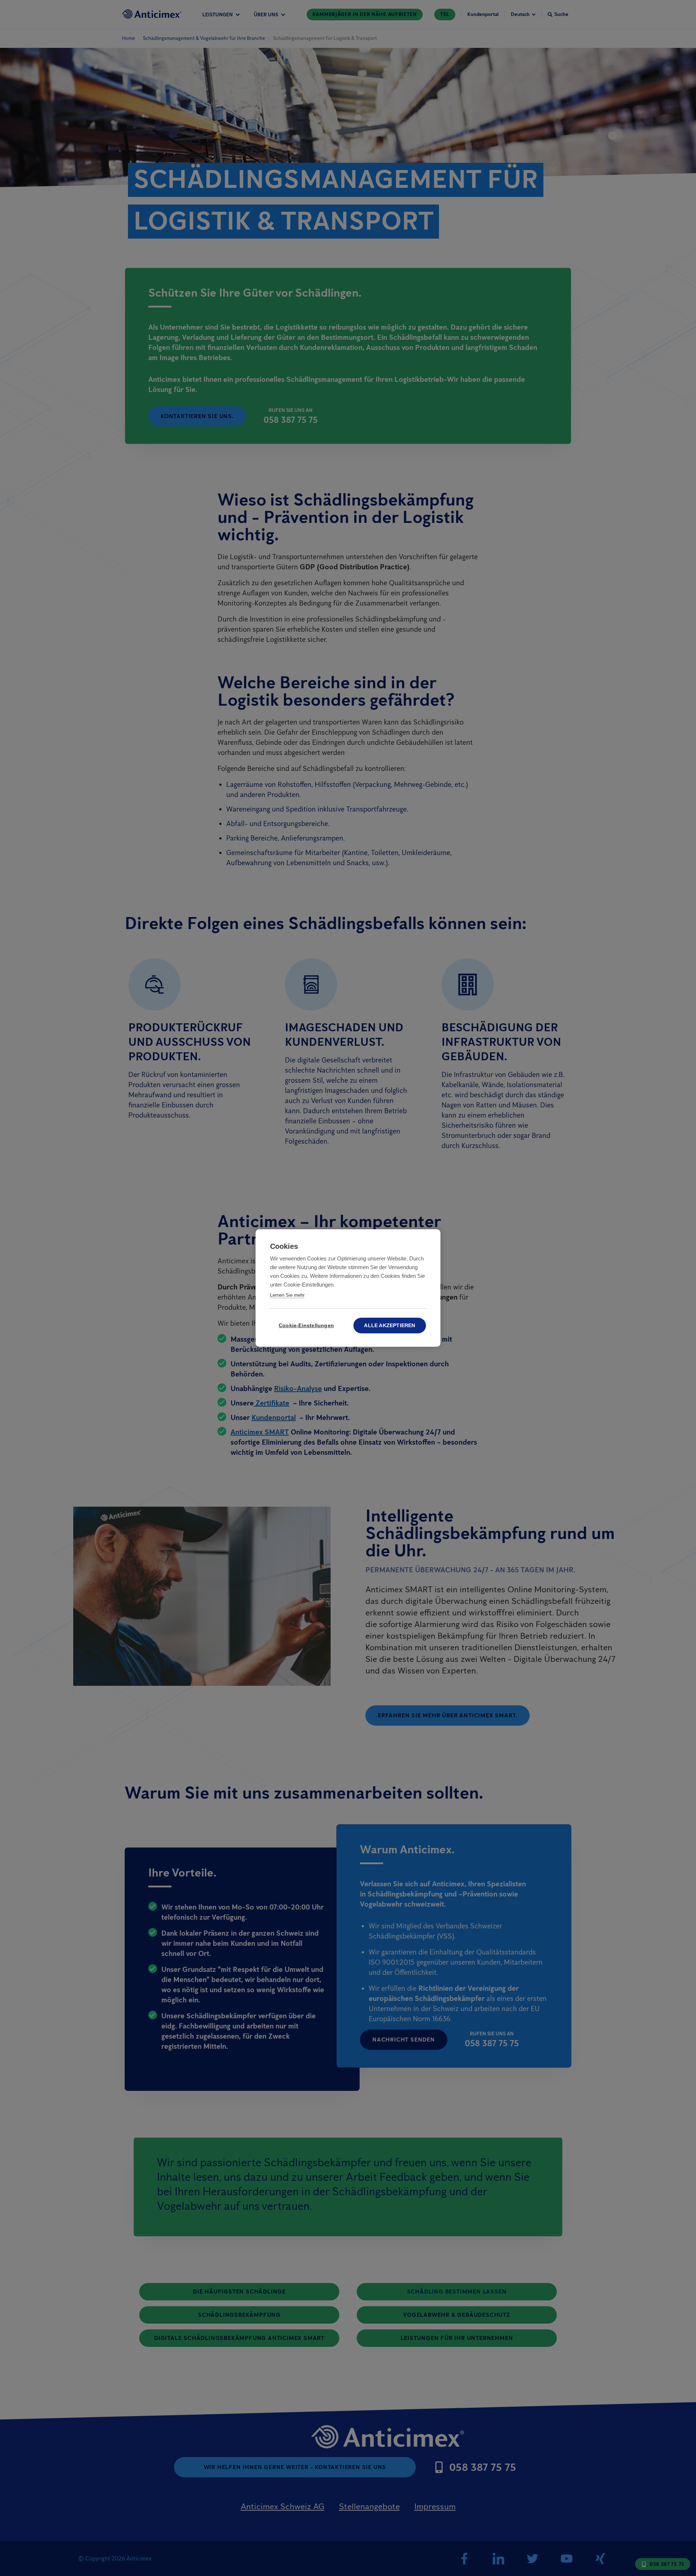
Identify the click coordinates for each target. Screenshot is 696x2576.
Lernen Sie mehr (287, 1295)
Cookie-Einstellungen (306, 1326)
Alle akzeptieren (390, 1326)
